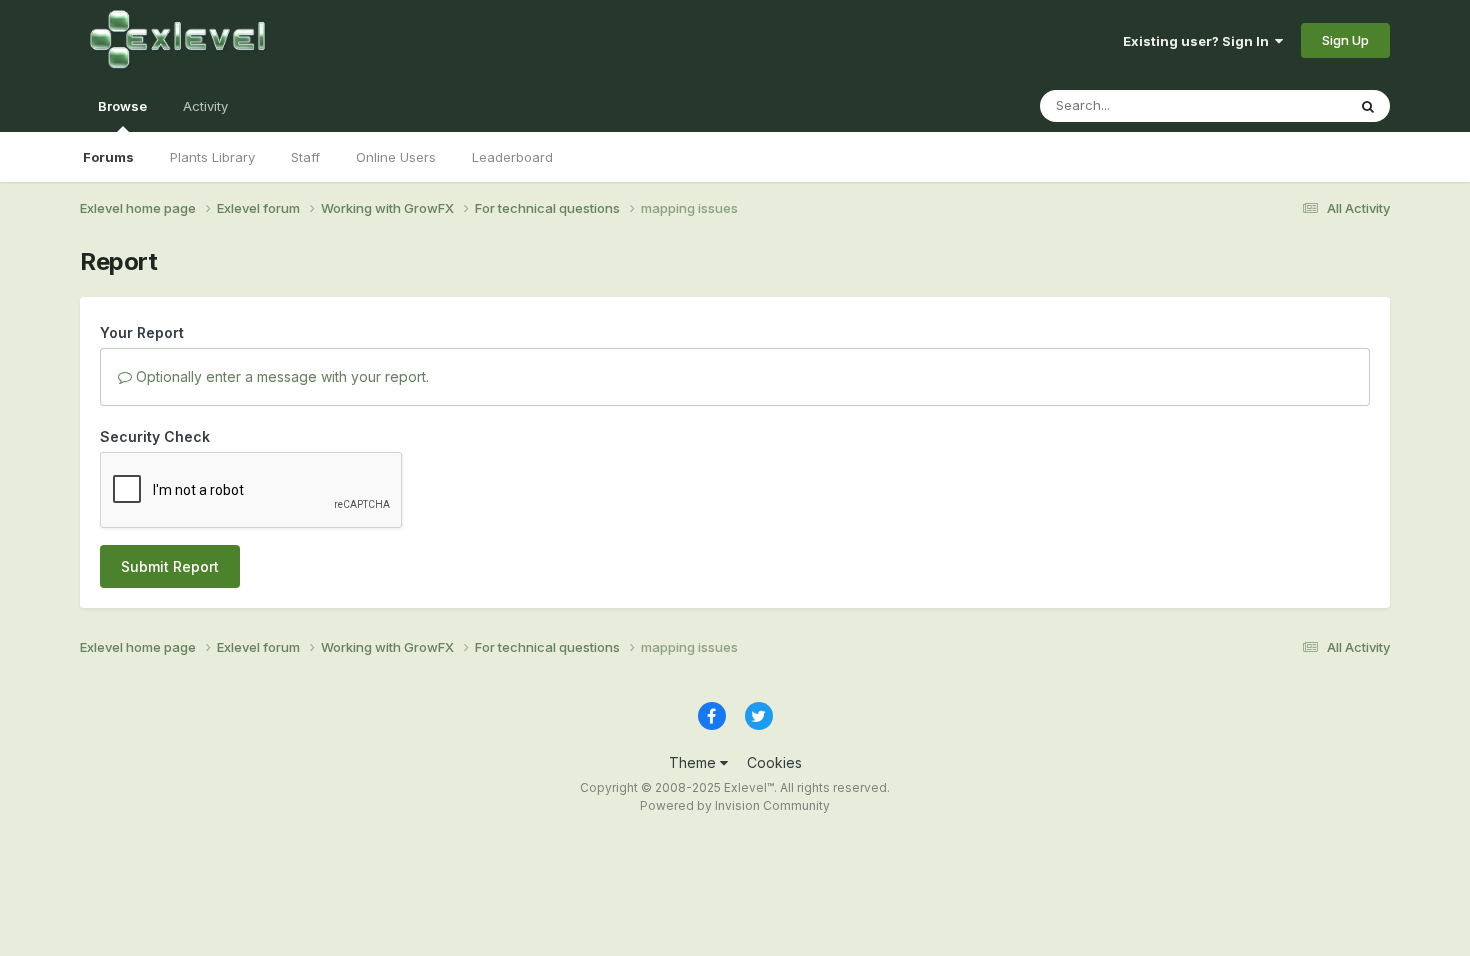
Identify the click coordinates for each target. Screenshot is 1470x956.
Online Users (396, 157)
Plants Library (212, 157)
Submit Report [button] (170, 566)
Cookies (774, 762)
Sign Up (1345, 40)
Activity (205, 106)
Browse (122, 106)
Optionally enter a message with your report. (280, 376)
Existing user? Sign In (1199, 41)
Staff (305, 157)
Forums (108, 157)
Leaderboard (512, 157)
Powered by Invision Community (735, 805)
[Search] (1368, 106)
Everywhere (1284, 105)
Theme (694, 762)
